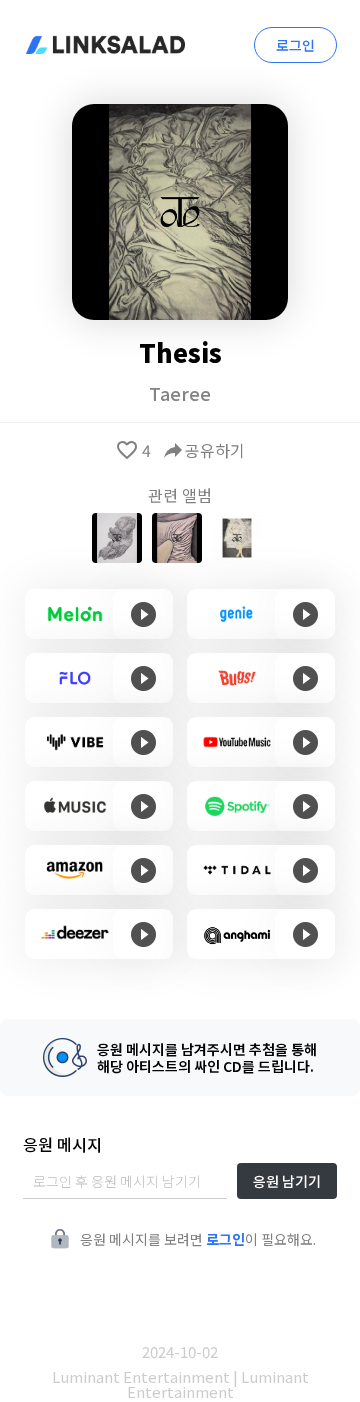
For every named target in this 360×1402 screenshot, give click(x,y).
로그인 (295, 45)
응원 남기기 (287, 1181)
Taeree (180, 393)
